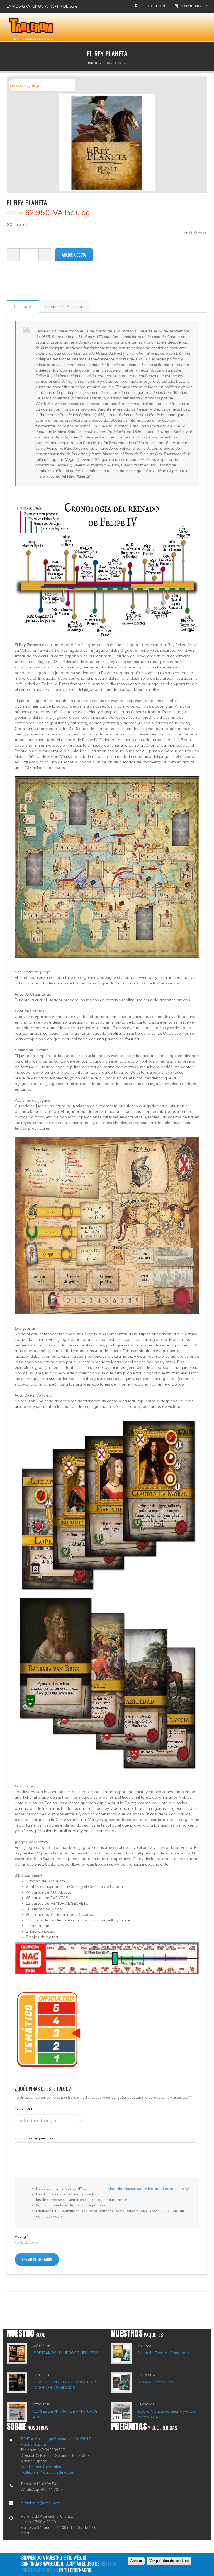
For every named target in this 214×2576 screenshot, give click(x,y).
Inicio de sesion (152, 6)
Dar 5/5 (36, 2243)
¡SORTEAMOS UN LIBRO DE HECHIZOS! (66, 2353)
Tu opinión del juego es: (35, 2138)
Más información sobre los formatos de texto (146, 2189)
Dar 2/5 (22, 2243)
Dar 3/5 (27, 2243)
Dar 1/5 (17, 2243)
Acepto (136, 2561)
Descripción (23, 306)
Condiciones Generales (41, 2467)
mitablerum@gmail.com (41, 2503)
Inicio (93, 63)
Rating (22, 2236)
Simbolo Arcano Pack (156, 2382)
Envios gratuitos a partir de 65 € (42, 6)
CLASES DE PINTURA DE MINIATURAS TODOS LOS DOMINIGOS (65, 2385)
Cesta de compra (194, 6)
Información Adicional (64, 306)
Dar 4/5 (31, 2243)
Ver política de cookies (169, 2561)
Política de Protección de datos (47, 2472)
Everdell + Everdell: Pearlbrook (163, 2353)
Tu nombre (24, 2108)
